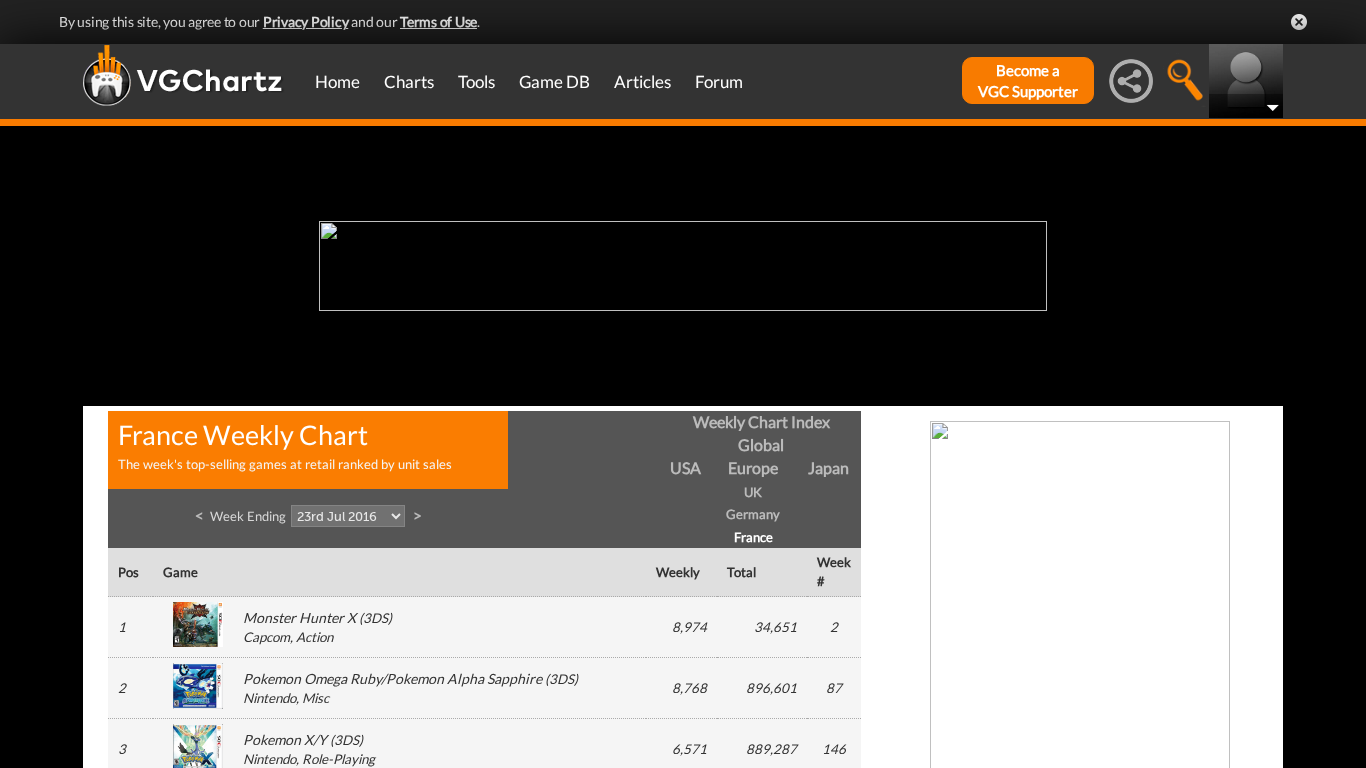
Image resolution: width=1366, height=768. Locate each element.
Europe (753, 467)
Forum (719, 81)
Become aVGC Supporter (1028, 80)
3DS (375, 618)
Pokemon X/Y (285, 739)
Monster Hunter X (299, 617)
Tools (476, 81)
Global (761, 444)
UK (753, 492)
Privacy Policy (306, 21)
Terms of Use (438, 21)
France (753, 537)
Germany (753, 514)
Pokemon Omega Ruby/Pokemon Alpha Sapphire (392, 678)
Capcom (266, 637)
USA (685, 467)
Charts (409, 81)
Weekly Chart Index (761, 421)
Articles (642, 81)
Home (337, 81)
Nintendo (269, 698)
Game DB (554, 81)
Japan (828, 467)
